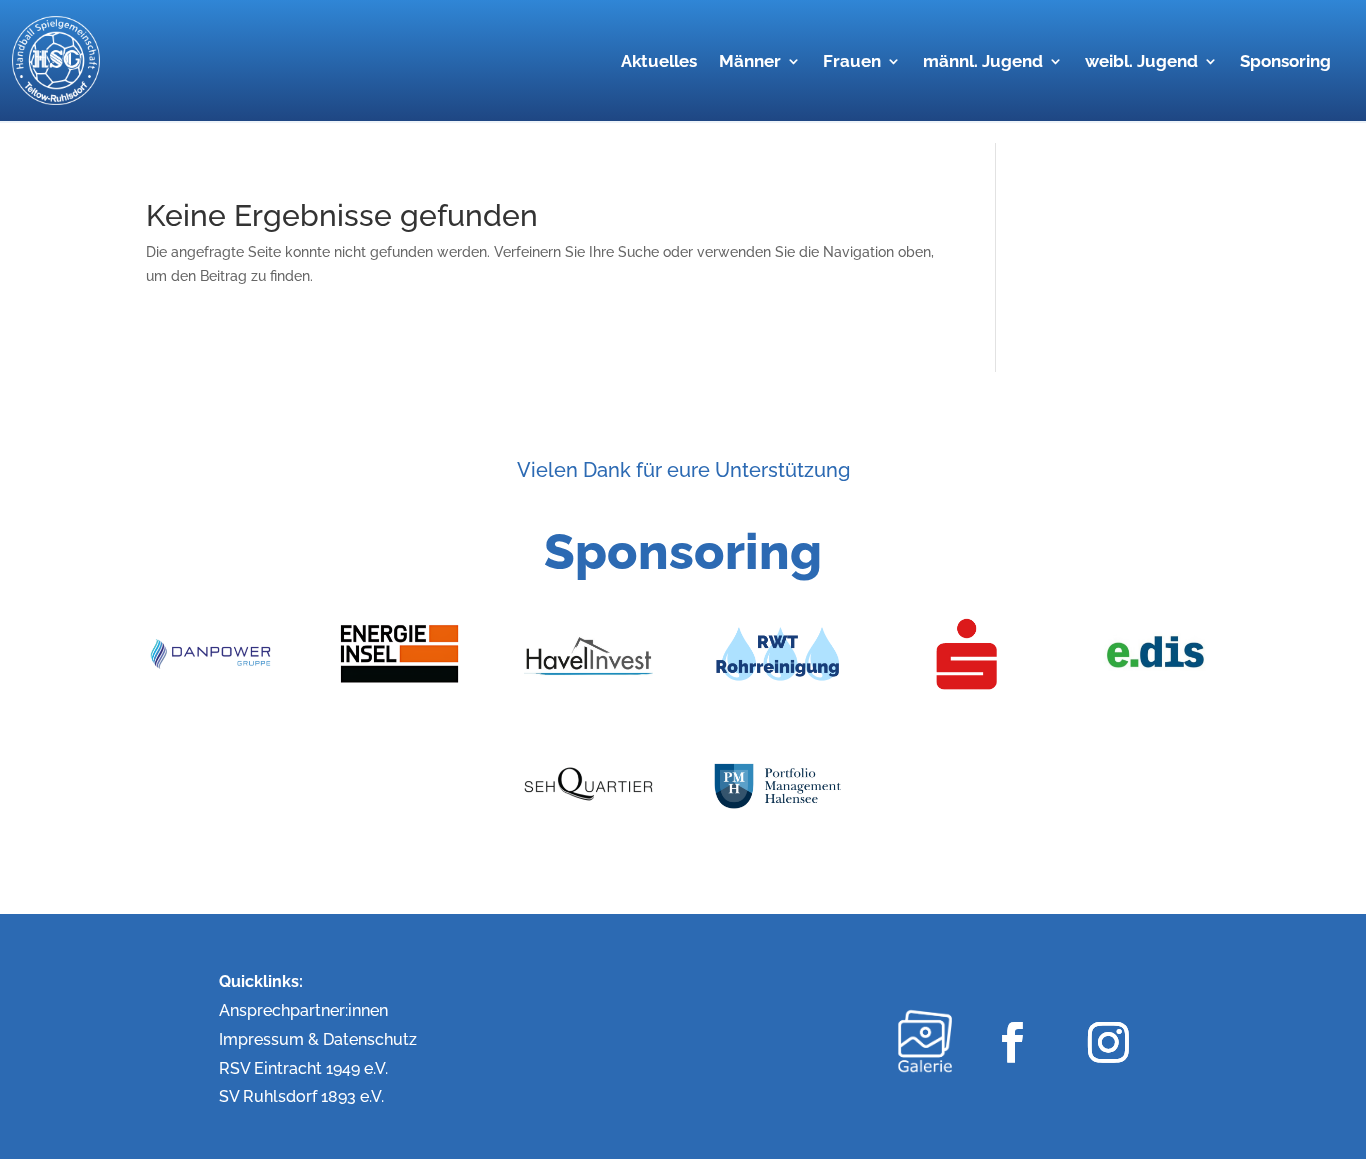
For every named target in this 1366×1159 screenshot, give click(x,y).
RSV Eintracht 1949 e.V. (303, 1068)
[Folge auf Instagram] (1107, 1041)
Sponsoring (1285, 62)
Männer (750, 62)
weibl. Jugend (1141, 62)
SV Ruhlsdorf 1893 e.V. (301, 1096)
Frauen (852, 62)
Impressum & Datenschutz (318, 1039)
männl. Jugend (983, 62)
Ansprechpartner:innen (303, 1010)
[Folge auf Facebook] (1011, 1041)
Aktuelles (659, 62)
